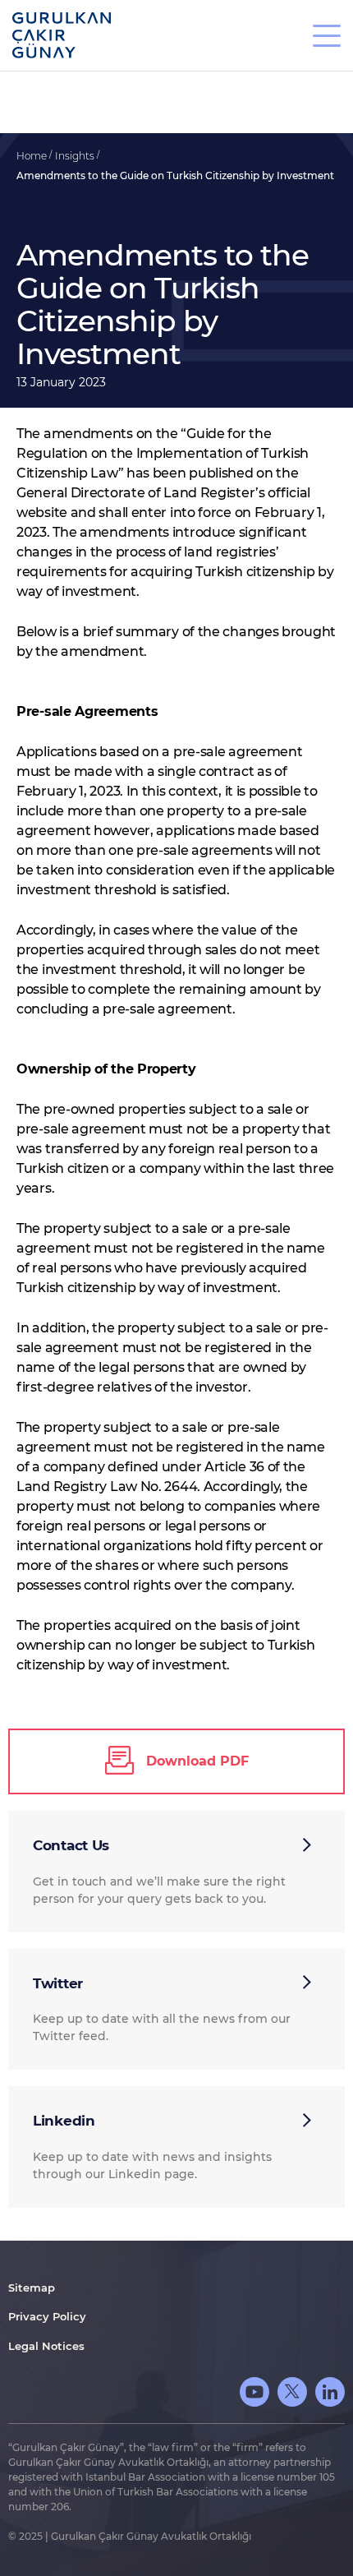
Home (33, 156)
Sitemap (32, 2287)
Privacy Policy (47, 2316)
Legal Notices (46, 2346)
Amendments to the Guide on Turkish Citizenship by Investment (175, 175)
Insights (76, 156)
